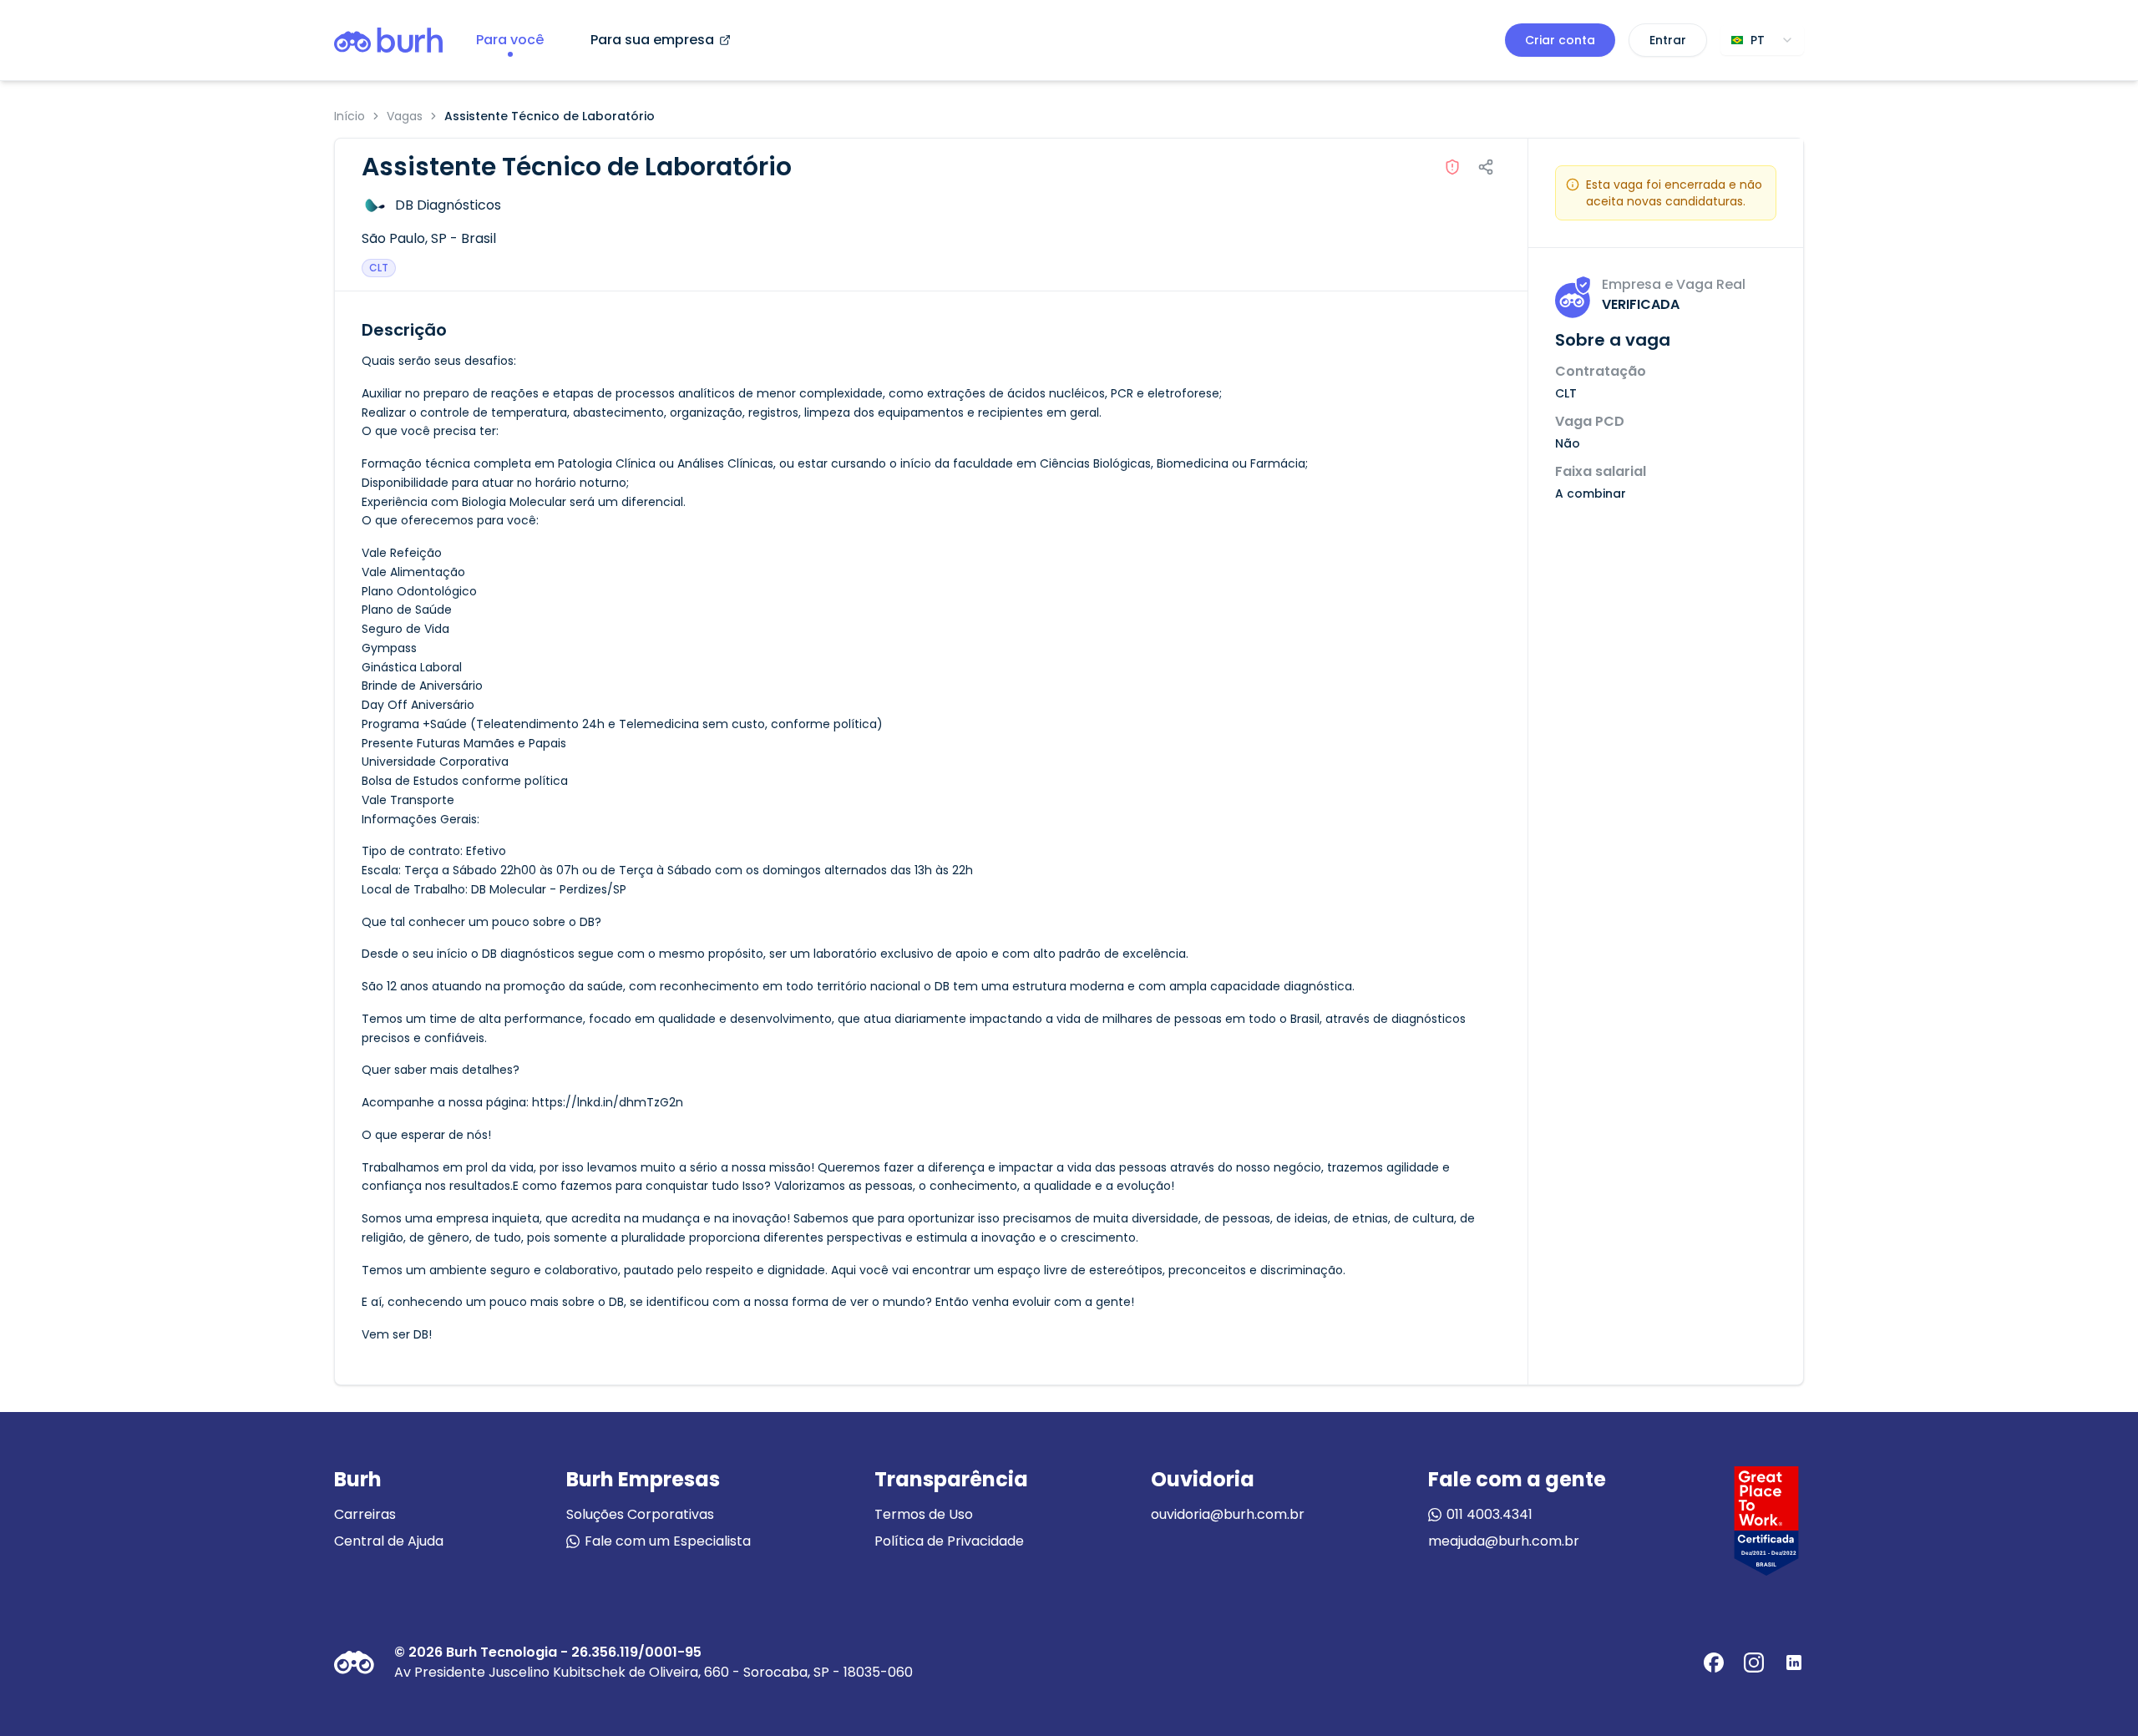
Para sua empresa (652, 40)
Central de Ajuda (389, 1541)
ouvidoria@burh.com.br (1228, 1514)
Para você (510, 40)
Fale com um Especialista (668, 1541)
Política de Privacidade (949, 1541)
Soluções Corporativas (640, 1514)
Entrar (1668, 40)
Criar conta (1560, 40)
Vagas (405, 116)
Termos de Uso (924, 1514)
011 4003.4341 (1490, 1514)
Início (350, 116)
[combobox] (1762, 40)
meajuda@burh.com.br (1504, 1541)
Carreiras (365, 1514)
